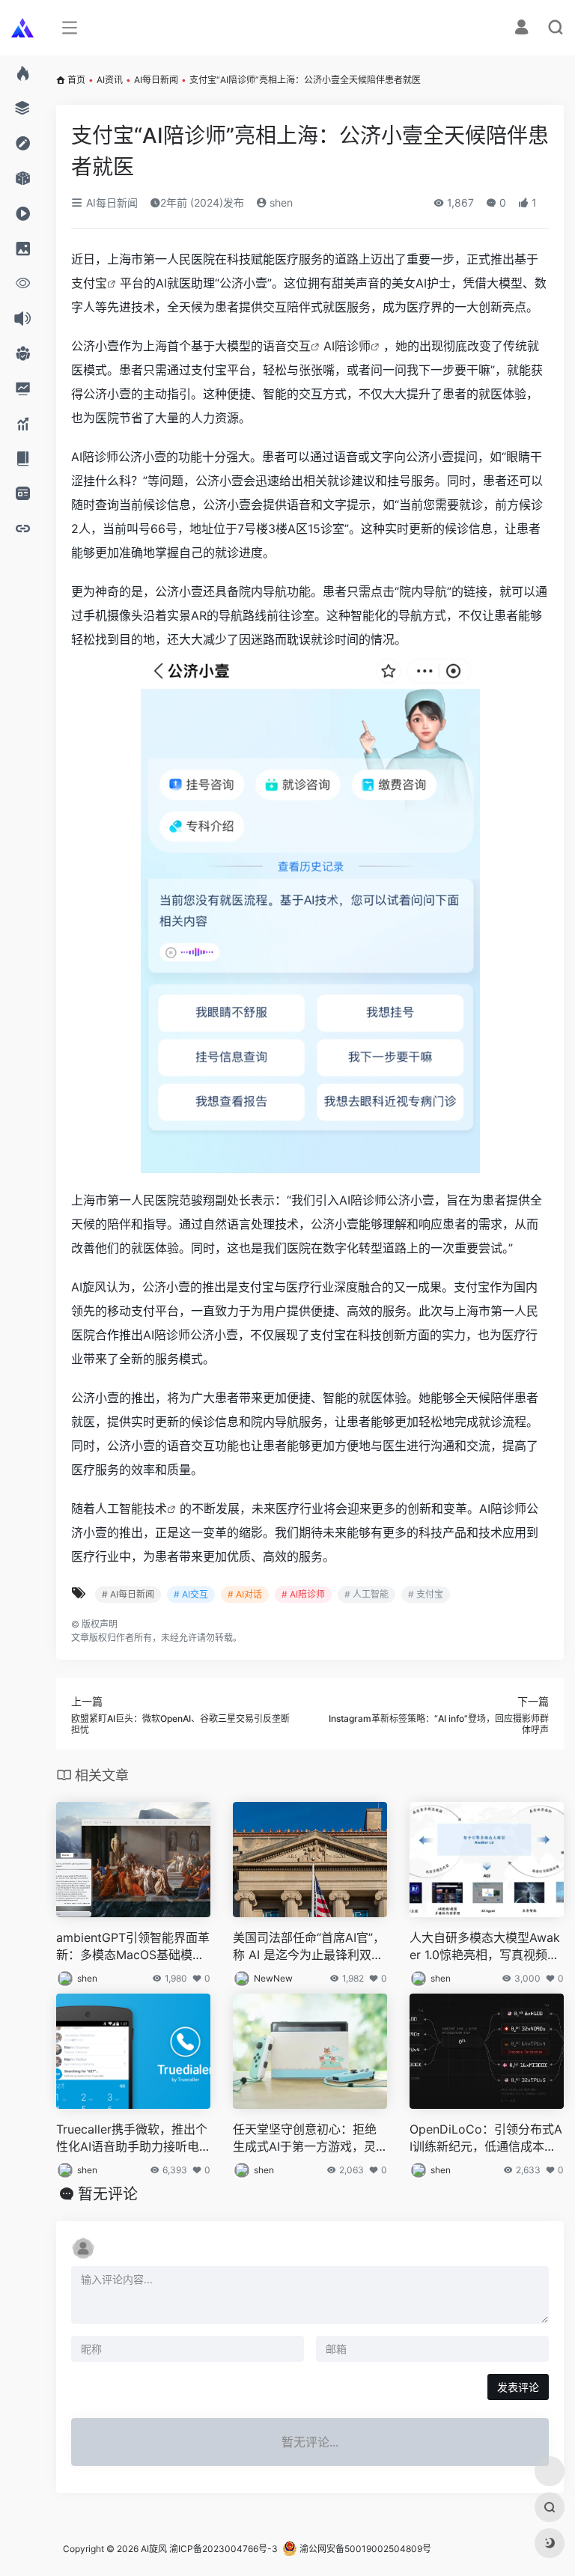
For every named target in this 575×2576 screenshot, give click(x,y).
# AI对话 (245, 1594)
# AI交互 (191, 1594)
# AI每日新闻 (128, 1594)
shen (280, 203)
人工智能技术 (131, 1508)
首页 (76, 80)
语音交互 (287, 346)
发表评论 (518, 2387)
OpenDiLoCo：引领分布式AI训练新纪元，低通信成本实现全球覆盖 (486, 2138)
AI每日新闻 (156, 80)
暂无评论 (108, 2194)
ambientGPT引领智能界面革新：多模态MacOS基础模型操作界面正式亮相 (133, 1947)
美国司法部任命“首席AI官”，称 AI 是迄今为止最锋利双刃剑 (309, 1947)
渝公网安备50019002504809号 (364, 2549)
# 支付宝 (426, 1594)
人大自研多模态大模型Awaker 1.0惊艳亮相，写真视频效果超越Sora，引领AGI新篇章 (486, 1947)
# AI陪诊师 (303, 1594)
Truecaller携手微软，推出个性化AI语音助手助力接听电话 (132, 2138)
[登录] (521, 29)
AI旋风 (154, 2549)
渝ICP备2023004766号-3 (223, 2549)
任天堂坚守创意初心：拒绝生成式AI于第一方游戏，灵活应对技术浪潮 (305, 2138)
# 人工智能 (366, 1594)
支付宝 (89, 283)
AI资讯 (110, 80)
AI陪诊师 (347, 346)
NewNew (273, 1978)
